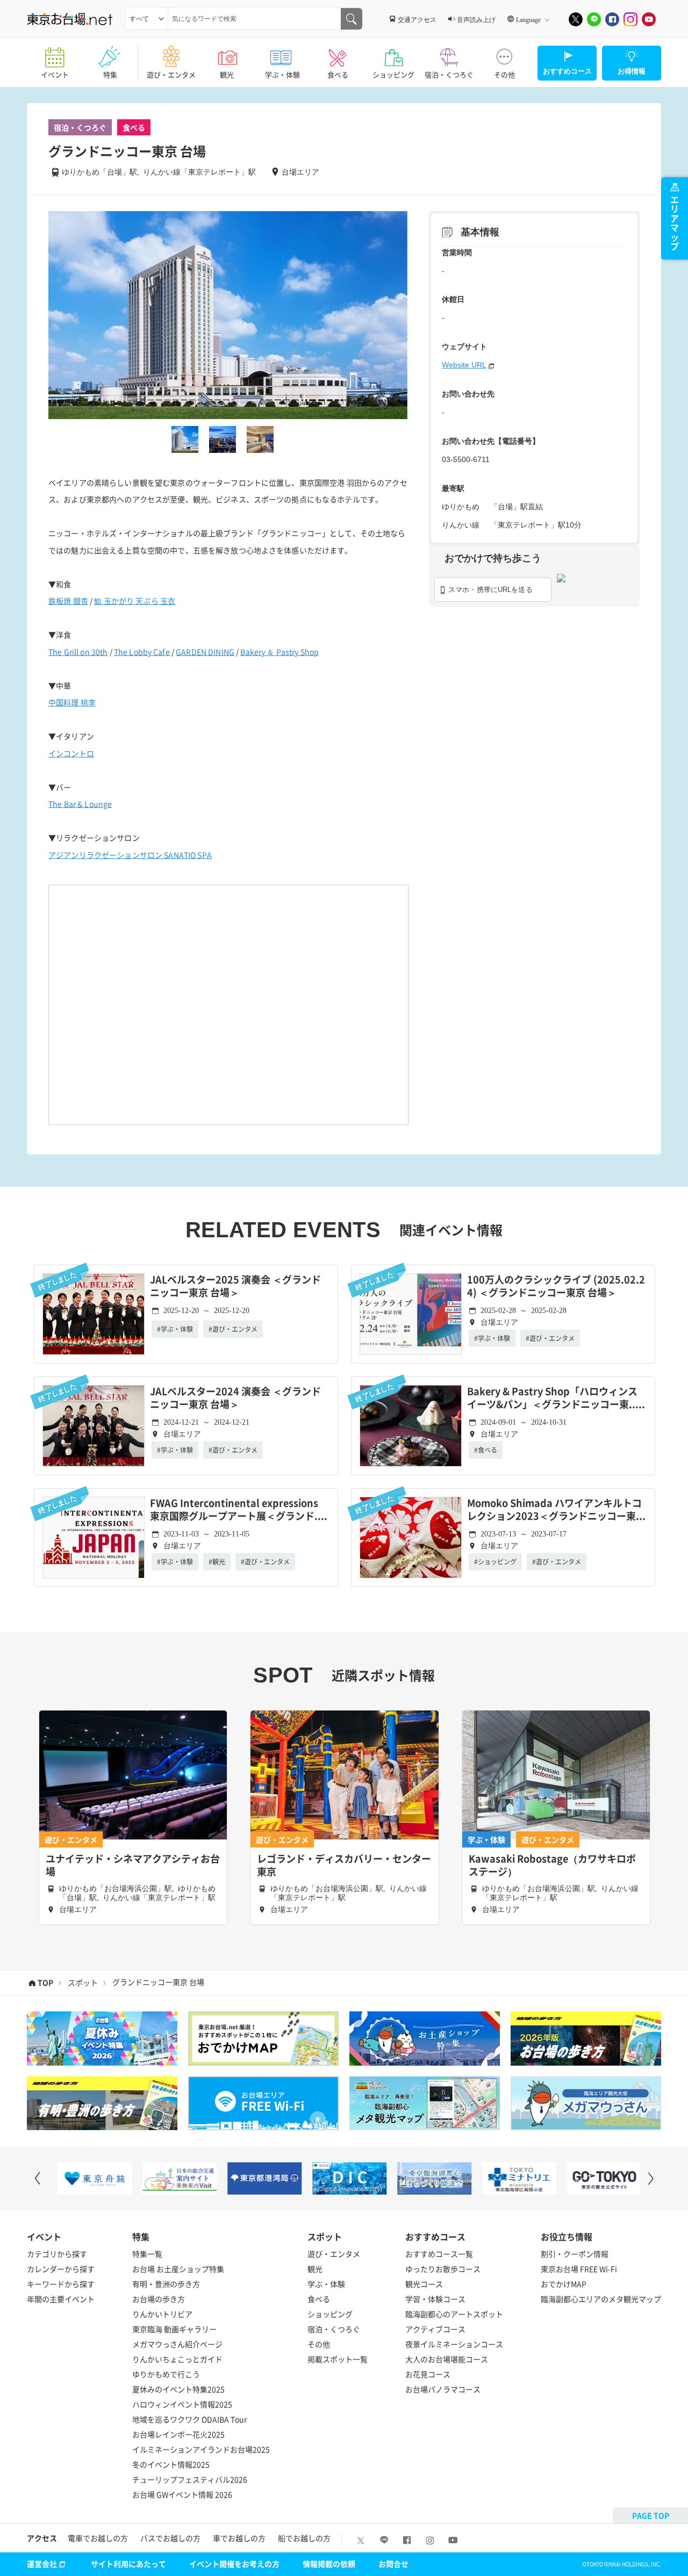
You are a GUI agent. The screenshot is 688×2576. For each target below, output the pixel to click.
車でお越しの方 (239, 2538)
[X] (576, 19)
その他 (504, 74)
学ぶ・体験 (282, 74)
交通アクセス (417, 19)
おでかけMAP (564, 2284)
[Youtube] (649, 19)
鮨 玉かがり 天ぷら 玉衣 (135, 601)
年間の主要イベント (61, 2299)
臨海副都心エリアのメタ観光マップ (601, 2299)
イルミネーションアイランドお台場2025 (201, 2449)
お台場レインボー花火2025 (178, 2434)
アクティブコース (435, 2329)
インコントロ (71, 753)
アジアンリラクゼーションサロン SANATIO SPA (130, 855)
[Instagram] (630, 19)
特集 (110, 74)
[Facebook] (612, 19)
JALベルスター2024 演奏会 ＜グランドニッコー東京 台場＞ (235, 1398)
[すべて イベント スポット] (146, 19)
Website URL (464, 365)
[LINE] (594, 19)
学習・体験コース (435, 2299)
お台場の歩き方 (159, 2299)
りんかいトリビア (162, 2314)
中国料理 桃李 (72, 702)
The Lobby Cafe (142, 652)
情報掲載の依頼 (329, 2564)
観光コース (424, 2284)
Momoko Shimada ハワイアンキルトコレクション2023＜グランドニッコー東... (556, 1510)
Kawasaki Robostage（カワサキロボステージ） (552, 1865)
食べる (338, 74)
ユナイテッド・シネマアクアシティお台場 (133, 1865)
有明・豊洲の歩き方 (166, 2284)
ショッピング (393, 74)
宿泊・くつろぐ (449, 74)
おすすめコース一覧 (439, 2254)
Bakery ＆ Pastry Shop (279, 652)
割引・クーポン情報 (575, 2254)
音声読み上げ (476, 19)
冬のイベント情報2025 (171, 2464)
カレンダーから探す (61, 2269)
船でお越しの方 (304, 2538)
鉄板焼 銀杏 (68, 601)
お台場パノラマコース (443, 2389)
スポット (83, 1982)
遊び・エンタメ (171, 74)
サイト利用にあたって (128, 2564)
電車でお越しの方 (98, 2538)
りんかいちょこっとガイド (177, 2359)
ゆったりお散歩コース (443, 2269)
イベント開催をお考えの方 (234, 2564)
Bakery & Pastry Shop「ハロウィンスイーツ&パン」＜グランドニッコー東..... (556, 1398)
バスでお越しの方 (170, 2538)
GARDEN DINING (205, 652)
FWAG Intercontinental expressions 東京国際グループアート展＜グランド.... (239, 1510)
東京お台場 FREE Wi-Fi (579, 2269)
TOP (45, 1982)
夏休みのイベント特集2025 (178, 2389)
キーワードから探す (61, 2284)
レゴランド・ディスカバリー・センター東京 (344, 1865)
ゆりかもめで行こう (166, 2374)
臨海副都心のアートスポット (454, 2314)
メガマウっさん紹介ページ (177, 2344)
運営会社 (42, 2564)
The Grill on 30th (78, 652)
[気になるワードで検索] (352, 19)
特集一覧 (147, 2254)
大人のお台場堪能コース (447, 2359)
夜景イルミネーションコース (454, 2344)
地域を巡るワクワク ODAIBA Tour (189, 2419)
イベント (55, 74)
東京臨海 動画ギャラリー (174, 2329)
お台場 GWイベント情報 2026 (182, 2494)
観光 (227, 74)
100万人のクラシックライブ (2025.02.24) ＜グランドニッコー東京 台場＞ (556, 1286)
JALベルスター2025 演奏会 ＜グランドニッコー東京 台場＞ (235, 1286)
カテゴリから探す (57, 2254)
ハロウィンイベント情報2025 (182, 2404)
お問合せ (393, 2564)
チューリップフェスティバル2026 (190, 2479)
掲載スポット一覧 (338, 2359)
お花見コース (428, 2374)
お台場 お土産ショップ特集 (178, 2269)
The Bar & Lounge (80, 804)
